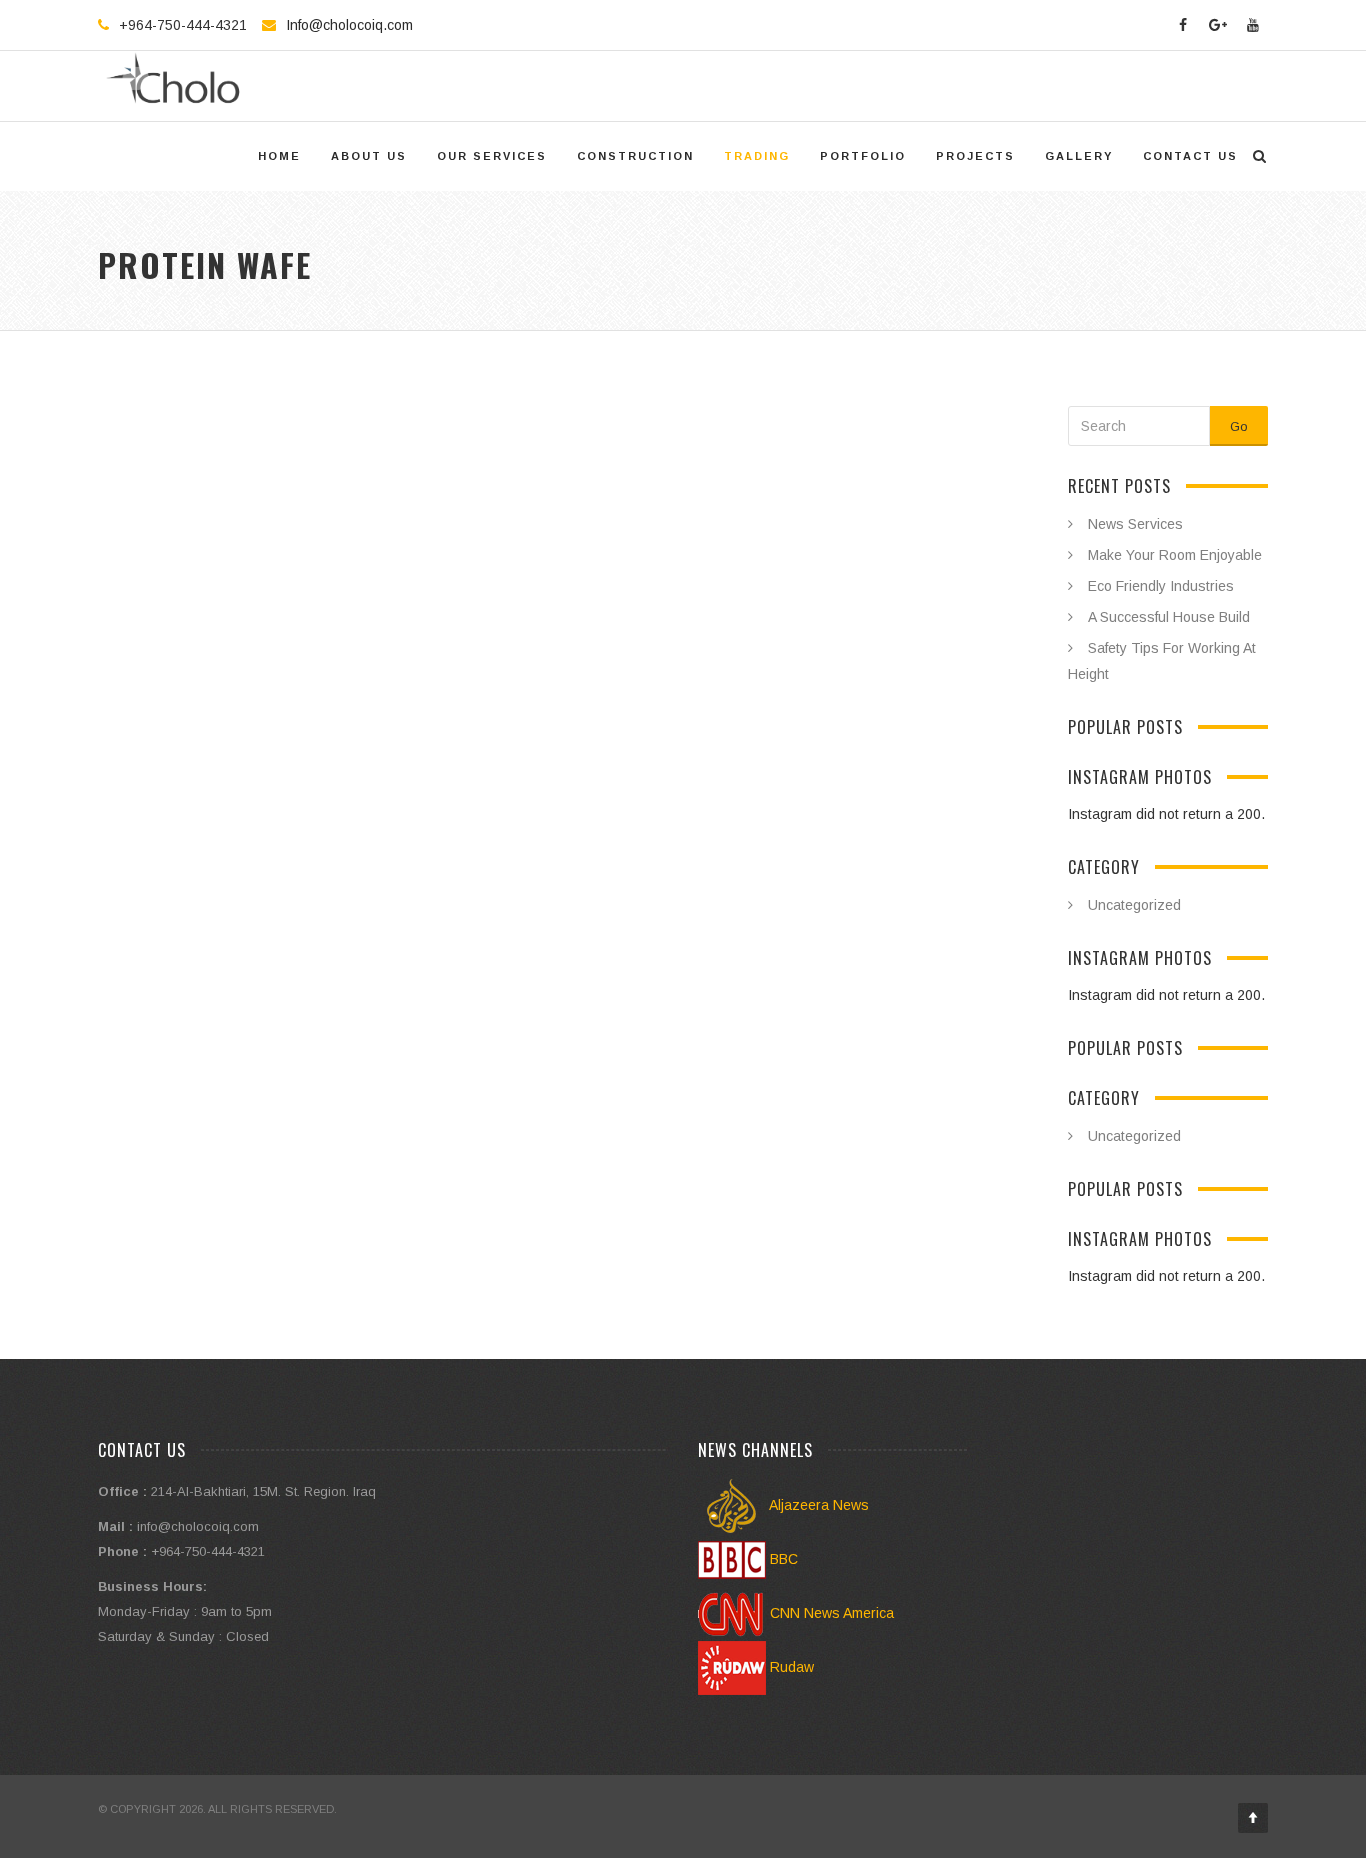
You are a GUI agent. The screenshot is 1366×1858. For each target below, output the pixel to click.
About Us (369, 156)
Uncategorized (1134, 905)
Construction (635, 156)
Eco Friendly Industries (1161, 586)
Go (1239, 426)
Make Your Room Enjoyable (1175, 555)
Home (279, 156)
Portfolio (863, 156)
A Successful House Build (1169, 617)
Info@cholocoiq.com (349, 25)
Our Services (492, 156)
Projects (975, 156)
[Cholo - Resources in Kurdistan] (178, 86)
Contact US (1190, 156)
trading (757, 156)
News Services (1135, 524)
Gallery (1079, 156)
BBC (782, 1559)
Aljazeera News (817, 1505)
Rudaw (790, 1667)
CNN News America (830, 1613)
